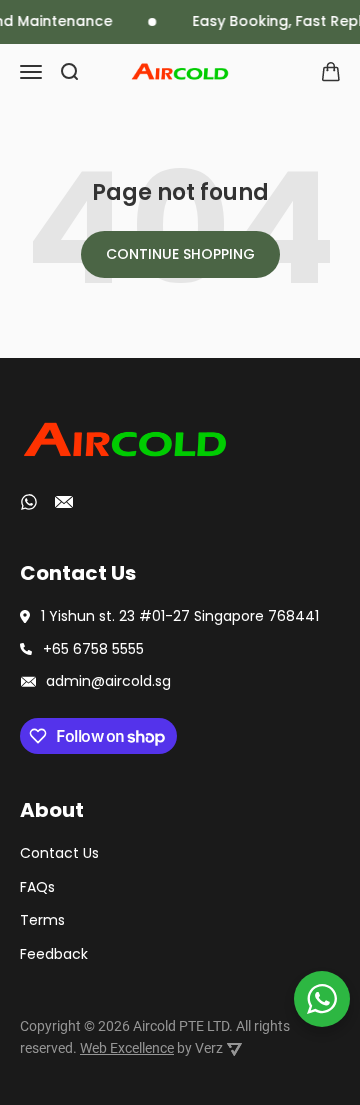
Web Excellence (127, 1048)
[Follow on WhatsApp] (29, 502)
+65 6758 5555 (93, 649)
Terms (42, 920)
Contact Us (59, 853)
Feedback (54, 954)
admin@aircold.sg (108, 681)
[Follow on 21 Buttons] (64, 505)
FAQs (37, 887)
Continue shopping (180, 254)
